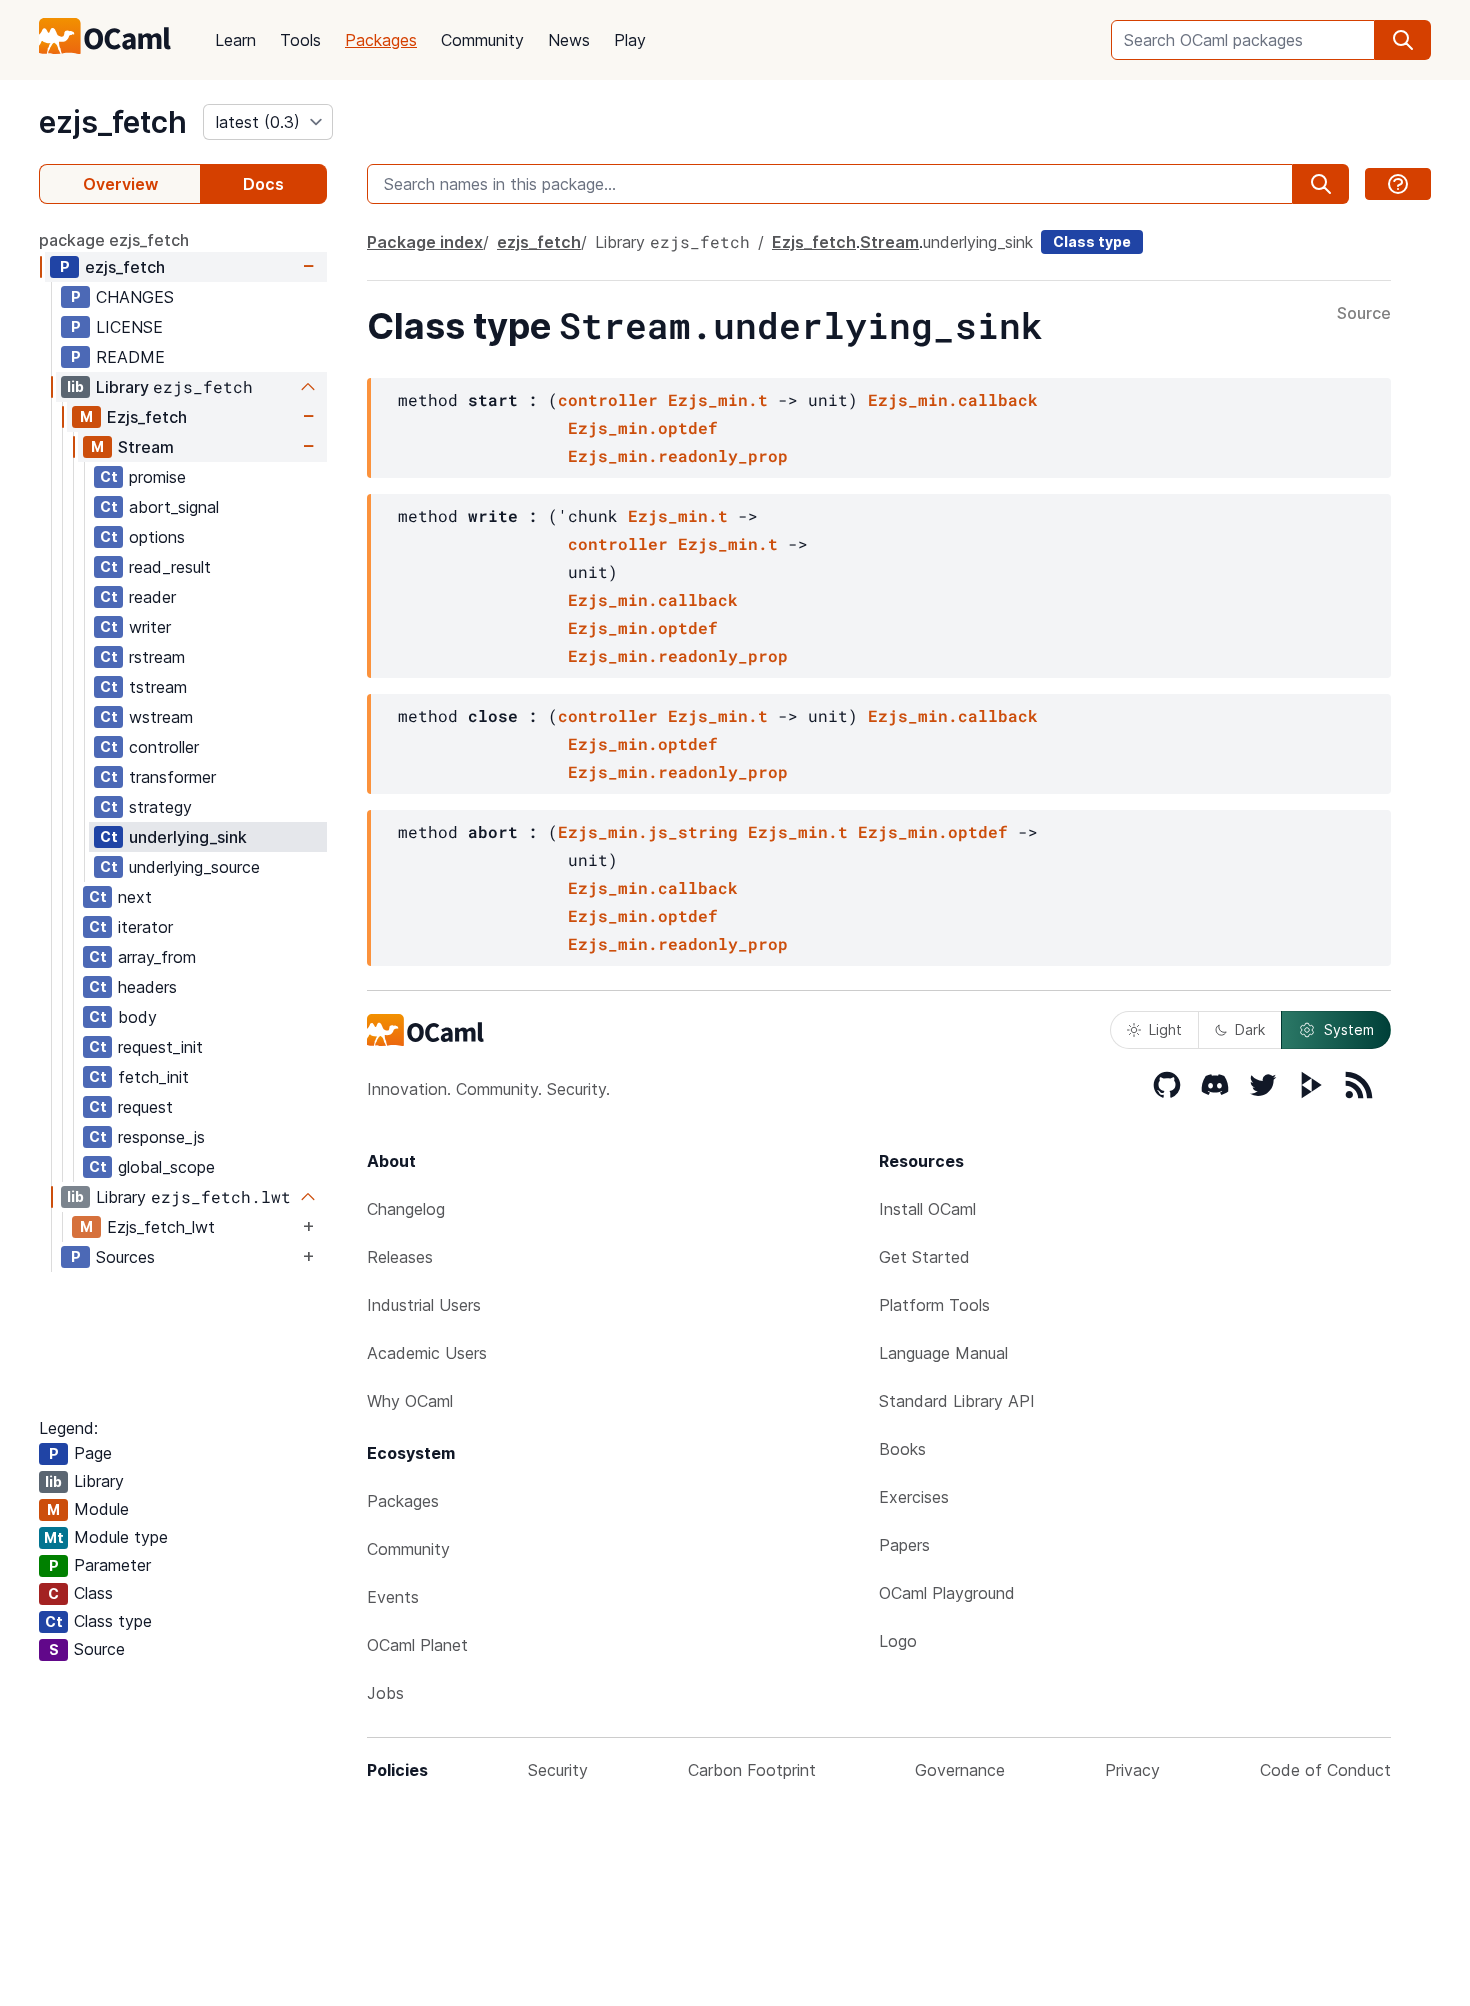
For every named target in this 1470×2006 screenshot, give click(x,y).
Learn (235, 40)
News (569, 40)
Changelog (406, 1209)
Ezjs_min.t (718, 399)
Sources (125, 1257)
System (1349, 1029)
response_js (161, 1137)
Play (630, 40)
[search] (1403, 40)
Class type (1092, 241)
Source (1364, 314)
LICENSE (129, 327)
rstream (157, 657)
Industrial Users (424, 1305)
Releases (400, 1257)
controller (164, 747)
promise (157, 477)
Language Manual (943, 1353)
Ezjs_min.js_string (648, 831)
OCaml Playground (947, 1593)
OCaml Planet (417, 1645)
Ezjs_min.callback (953, 399)
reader (152, 597)
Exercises (914, 1497)
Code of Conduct (1325, 1770)
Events (393, 1597)
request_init (160, 1047)
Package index (425, 242)
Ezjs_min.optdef (643, 427)
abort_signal (174, 507)
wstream (161, 717)
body (137, 1017)
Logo (898, 1641)
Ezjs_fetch (147, 417)
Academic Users (427, 1353)
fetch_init (153, 1077)
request (145, 1107)
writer (150, 627)
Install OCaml (927, 1209)
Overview (120, 184)
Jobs (385, 1693)
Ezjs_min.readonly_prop (678, 455)
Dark (1250, 1029)
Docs (263, 184)
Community (482, 40)
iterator (145, 927)
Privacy (1132, 1770)
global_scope (166, 1167)
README (130, 357)
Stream (146, 447)
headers (147, 987)
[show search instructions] (1398, 184)
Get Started (924, 1257)
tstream (158, 687)
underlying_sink (188, 837)
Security (558, 1770)
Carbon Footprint (752, 1770)
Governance (960, 1770)
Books (902, 1449)
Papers (904, 1545)
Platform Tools (934, 1305)
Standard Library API (957, 1401)
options (157, 537)
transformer (172, 777)
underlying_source (194, 867)
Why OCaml (410, 1401)
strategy (160, 807)
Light (1165, 1029)
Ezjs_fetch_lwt (161, 1227)
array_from (157, 957)
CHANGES (135, 297)
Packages (381, 40)
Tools (300, 40)
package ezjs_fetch (114, 240)
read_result (170, 567)
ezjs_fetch (113, 122)
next (135, 897)
